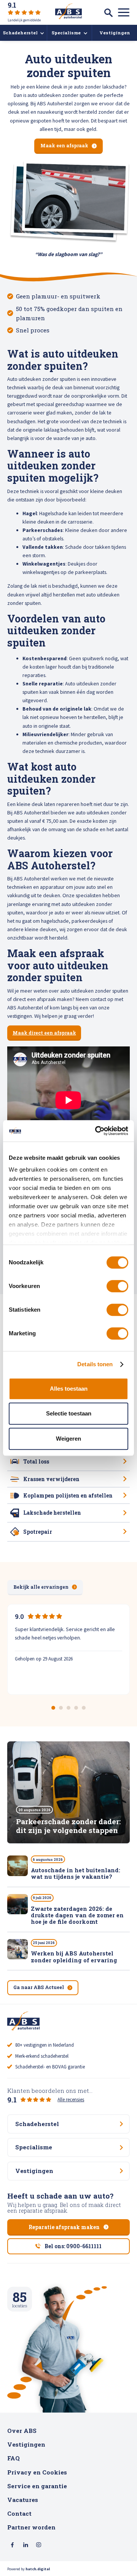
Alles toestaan (69, 1389)
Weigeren (68, 1439)
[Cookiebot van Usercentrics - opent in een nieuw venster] (97, 1131)
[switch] (117, 1286)
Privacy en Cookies (37, 2472)
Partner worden (31, 2527)
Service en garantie (37, 2486)
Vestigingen (26, 2444)
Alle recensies (71, 2100)
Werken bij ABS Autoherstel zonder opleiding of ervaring (74, 1957)
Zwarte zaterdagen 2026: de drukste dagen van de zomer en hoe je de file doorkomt (77, 1915)
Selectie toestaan (69, 1413)
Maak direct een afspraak (44, 1033)
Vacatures (23, 2500)
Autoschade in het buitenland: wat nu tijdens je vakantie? (76, 1873)
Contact (19, 2513)
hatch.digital (38, 2569)
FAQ (14, 2458)
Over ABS (22, 2431)
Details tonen (95, 1364)
